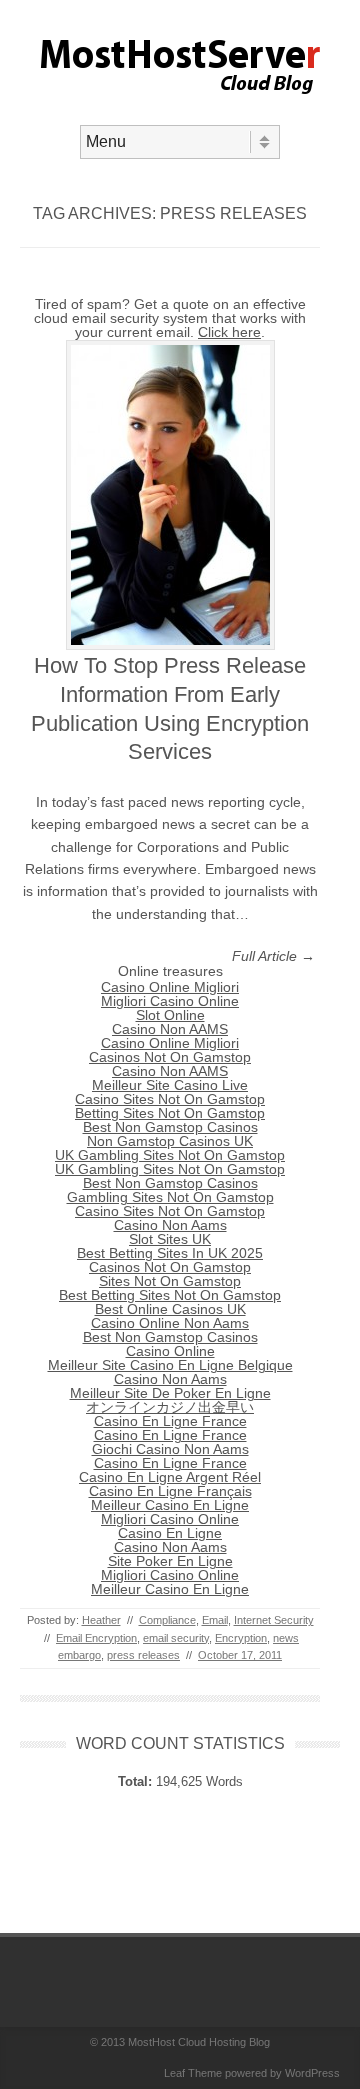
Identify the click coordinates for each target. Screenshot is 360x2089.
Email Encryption (96, 1638)
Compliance (167, 1620)
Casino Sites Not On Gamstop (170, 1099)
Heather (101, 1620)
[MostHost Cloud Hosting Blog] (180, 108)
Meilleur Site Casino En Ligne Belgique (170, 1365)
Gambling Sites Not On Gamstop (170, 1197)
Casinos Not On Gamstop (170, 1057)
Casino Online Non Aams (170, 1323)
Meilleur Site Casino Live (170, 1085)
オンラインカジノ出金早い (170, 1407)
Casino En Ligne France (170, 1421)
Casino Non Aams (170, 1225)
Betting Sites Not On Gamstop (170, 1113)
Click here (229, 332)
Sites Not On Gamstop (170, 1281)
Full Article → (273, 956)
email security (176, 1638)
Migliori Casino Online (170, 1001)
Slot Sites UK (170, 1239)
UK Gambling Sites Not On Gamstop (170, 1155)
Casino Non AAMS (170, 1029)
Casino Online (170, 1351)
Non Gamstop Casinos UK (170, 1141)
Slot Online (170, 1015)
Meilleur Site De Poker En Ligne (170, 1393)
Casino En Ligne (170, 1533)
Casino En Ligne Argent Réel (170, 1477)
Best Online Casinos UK (170, 1309)
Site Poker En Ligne (170, 1561)
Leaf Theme (193, 2073)
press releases (143, 1655)
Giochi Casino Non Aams (170, 1449)
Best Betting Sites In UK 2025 (170, 1253)
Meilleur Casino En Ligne (170, 1505)
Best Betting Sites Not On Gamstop (170, 1295)
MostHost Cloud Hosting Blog (199, 2042)
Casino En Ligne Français (170, 1491)
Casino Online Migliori (170, 987)
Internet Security (274, 1620)
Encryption (241, 1638)
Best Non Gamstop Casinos (170, 1127)
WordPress (312, 2073)
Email (215, 1620)
